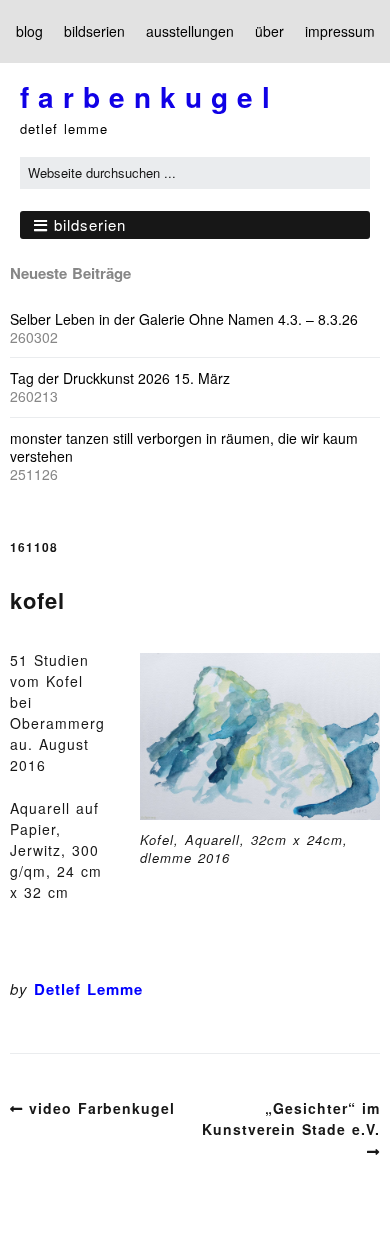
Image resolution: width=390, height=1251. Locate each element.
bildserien (94, 31)
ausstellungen (190, 31)
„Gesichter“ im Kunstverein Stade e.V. (291, 1118)
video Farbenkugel (102, 1108)
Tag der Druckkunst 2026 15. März (120, 378)
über (269, 31)
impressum (340, 31)
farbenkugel (149, 96)
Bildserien (90, 224)
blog (29, 31)
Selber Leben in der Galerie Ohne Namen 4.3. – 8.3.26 (184, 319)
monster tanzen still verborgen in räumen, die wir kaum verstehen (184, 447)
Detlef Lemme (88, 989)
